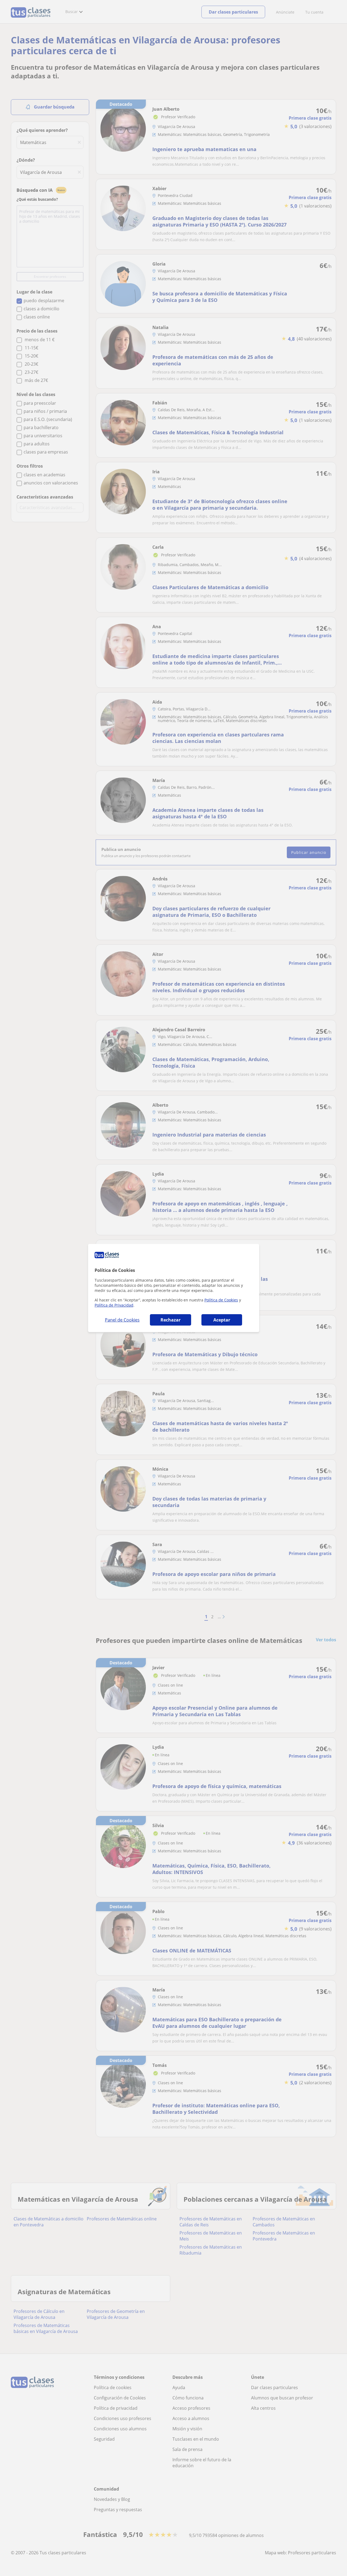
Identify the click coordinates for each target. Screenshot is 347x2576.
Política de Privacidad (114, 1305)
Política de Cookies (221, 1300)
